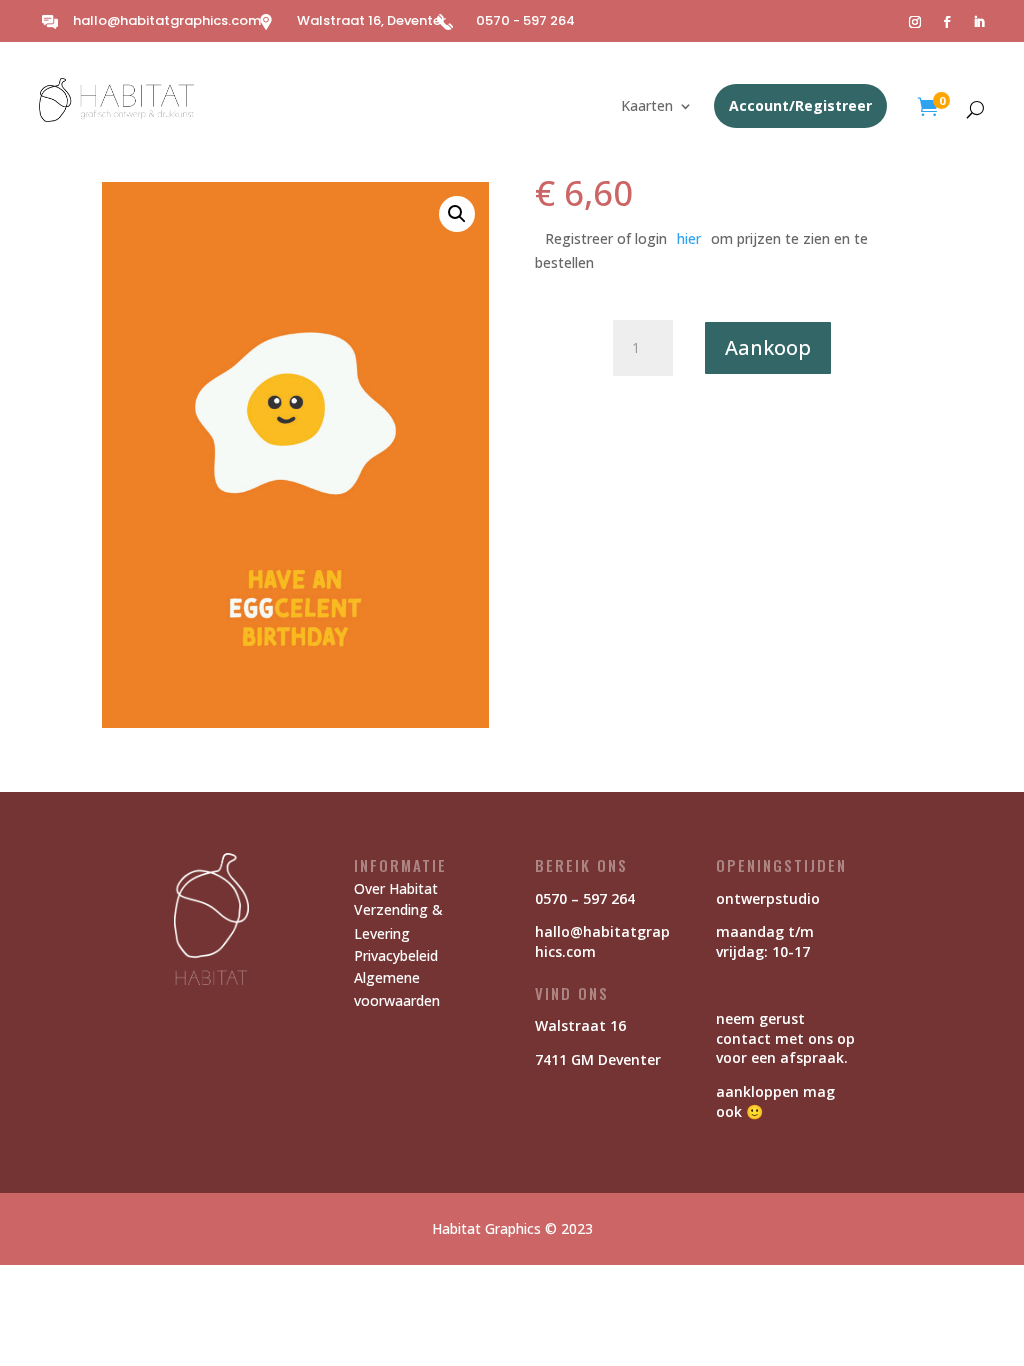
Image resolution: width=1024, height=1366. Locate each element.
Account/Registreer (800, 105)
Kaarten (647, 107)
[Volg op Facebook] (947, 22)
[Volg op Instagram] (915, 22)
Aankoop (768, 347)
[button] (457, 214)
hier (689, 238)
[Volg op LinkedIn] (979, 22)
